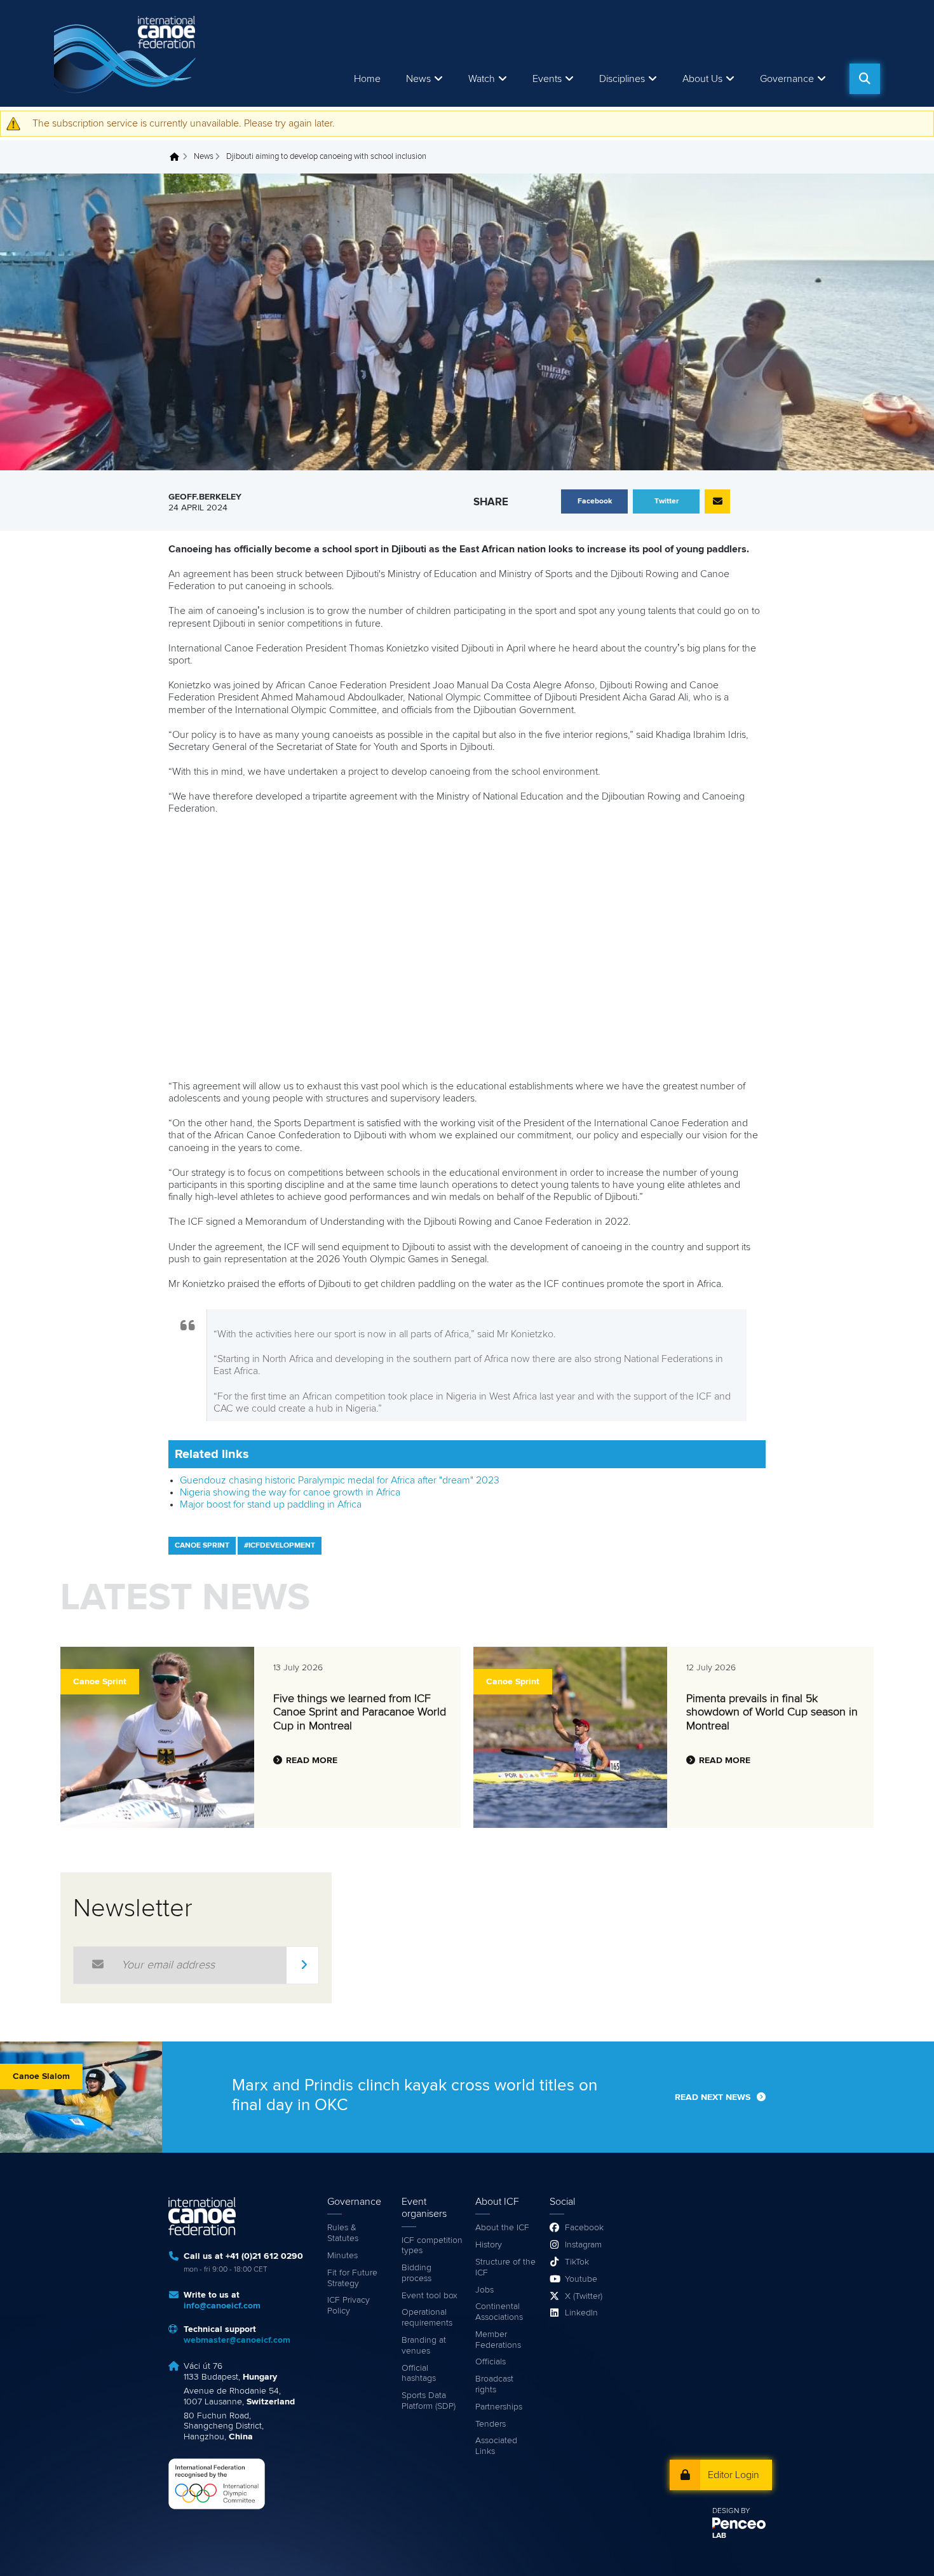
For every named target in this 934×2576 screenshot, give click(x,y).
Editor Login (734, 2475)
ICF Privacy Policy (349, 2306)
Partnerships (499, 2407)
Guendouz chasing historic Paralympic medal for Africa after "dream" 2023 (340, 1480)
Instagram (583, 2245)
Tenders (491, 2424)
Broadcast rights (494, 2384)
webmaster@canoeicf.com (237, 2340)
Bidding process (416, 2273)
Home (367, 79)
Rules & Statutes (343, 2233)
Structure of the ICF (505, 2267)
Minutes (342, 2256)
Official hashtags (419, 2374)
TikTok (577, 2262)
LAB (719, 2536)
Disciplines (622, 79)
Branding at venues (424, 2346)
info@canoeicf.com (222, 2306)
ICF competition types (432, 2246)
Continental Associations (499, 2312)
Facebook (584, 2228)
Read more (312, 1761)
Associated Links (496, 2446)
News (418, 79)
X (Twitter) (584, 2296)
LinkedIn (581, 2313)
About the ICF (502, 2228)
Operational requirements (427, 2318)
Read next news (713, 2097)
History (489, 2245)
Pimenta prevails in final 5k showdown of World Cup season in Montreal (772, 1713)
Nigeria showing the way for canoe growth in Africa (290, 1492)
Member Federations (498, 2340)
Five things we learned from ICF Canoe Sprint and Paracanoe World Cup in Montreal (360, 1713)
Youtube (581, 2279)
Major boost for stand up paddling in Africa (271, 1504)
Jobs (484, 2290)
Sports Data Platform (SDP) (429, 2401)
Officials (491, 2362)
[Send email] (717, 501)
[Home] (127, 53)
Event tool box (430, 2296)
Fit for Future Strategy (352, 2278)
